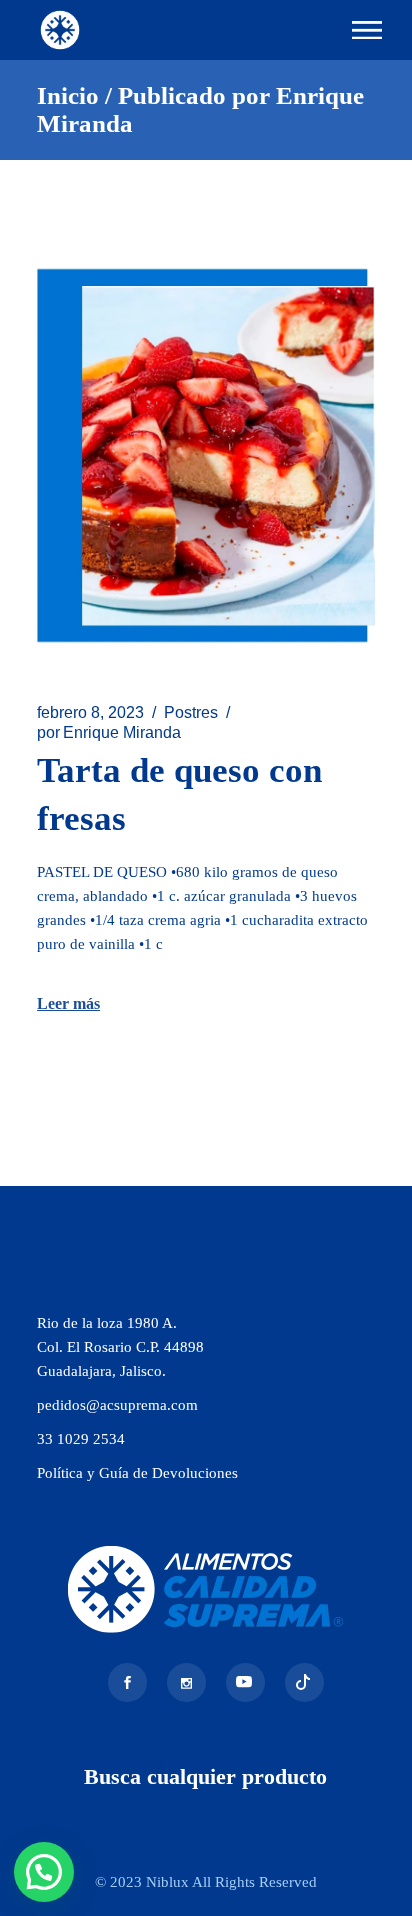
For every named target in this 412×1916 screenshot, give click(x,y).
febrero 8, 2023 (90, 712)
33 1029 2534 (81, 1439)
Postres (191, 712)
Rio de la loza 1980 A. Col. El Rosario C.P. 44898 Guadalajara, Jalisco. (120, 1347)
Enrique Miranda (109, 732)
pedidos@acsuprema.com (117, 1405)
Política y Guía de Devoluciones (137, 1473)
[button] (44, 1872)
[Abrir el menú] (367, 30)
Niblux (169, 1882)
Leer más (68, 1003)
